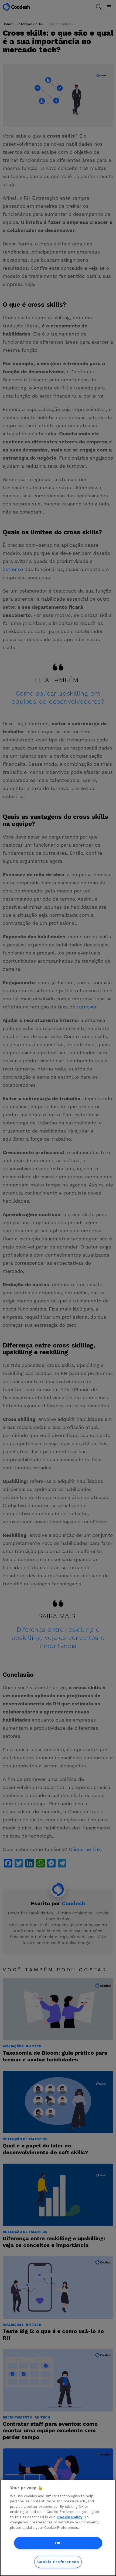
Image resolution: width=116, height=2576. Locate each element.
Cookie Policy (70, 2517)
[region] (58, 2528)
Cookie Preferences (58, 2562)
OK (58, 2543)
